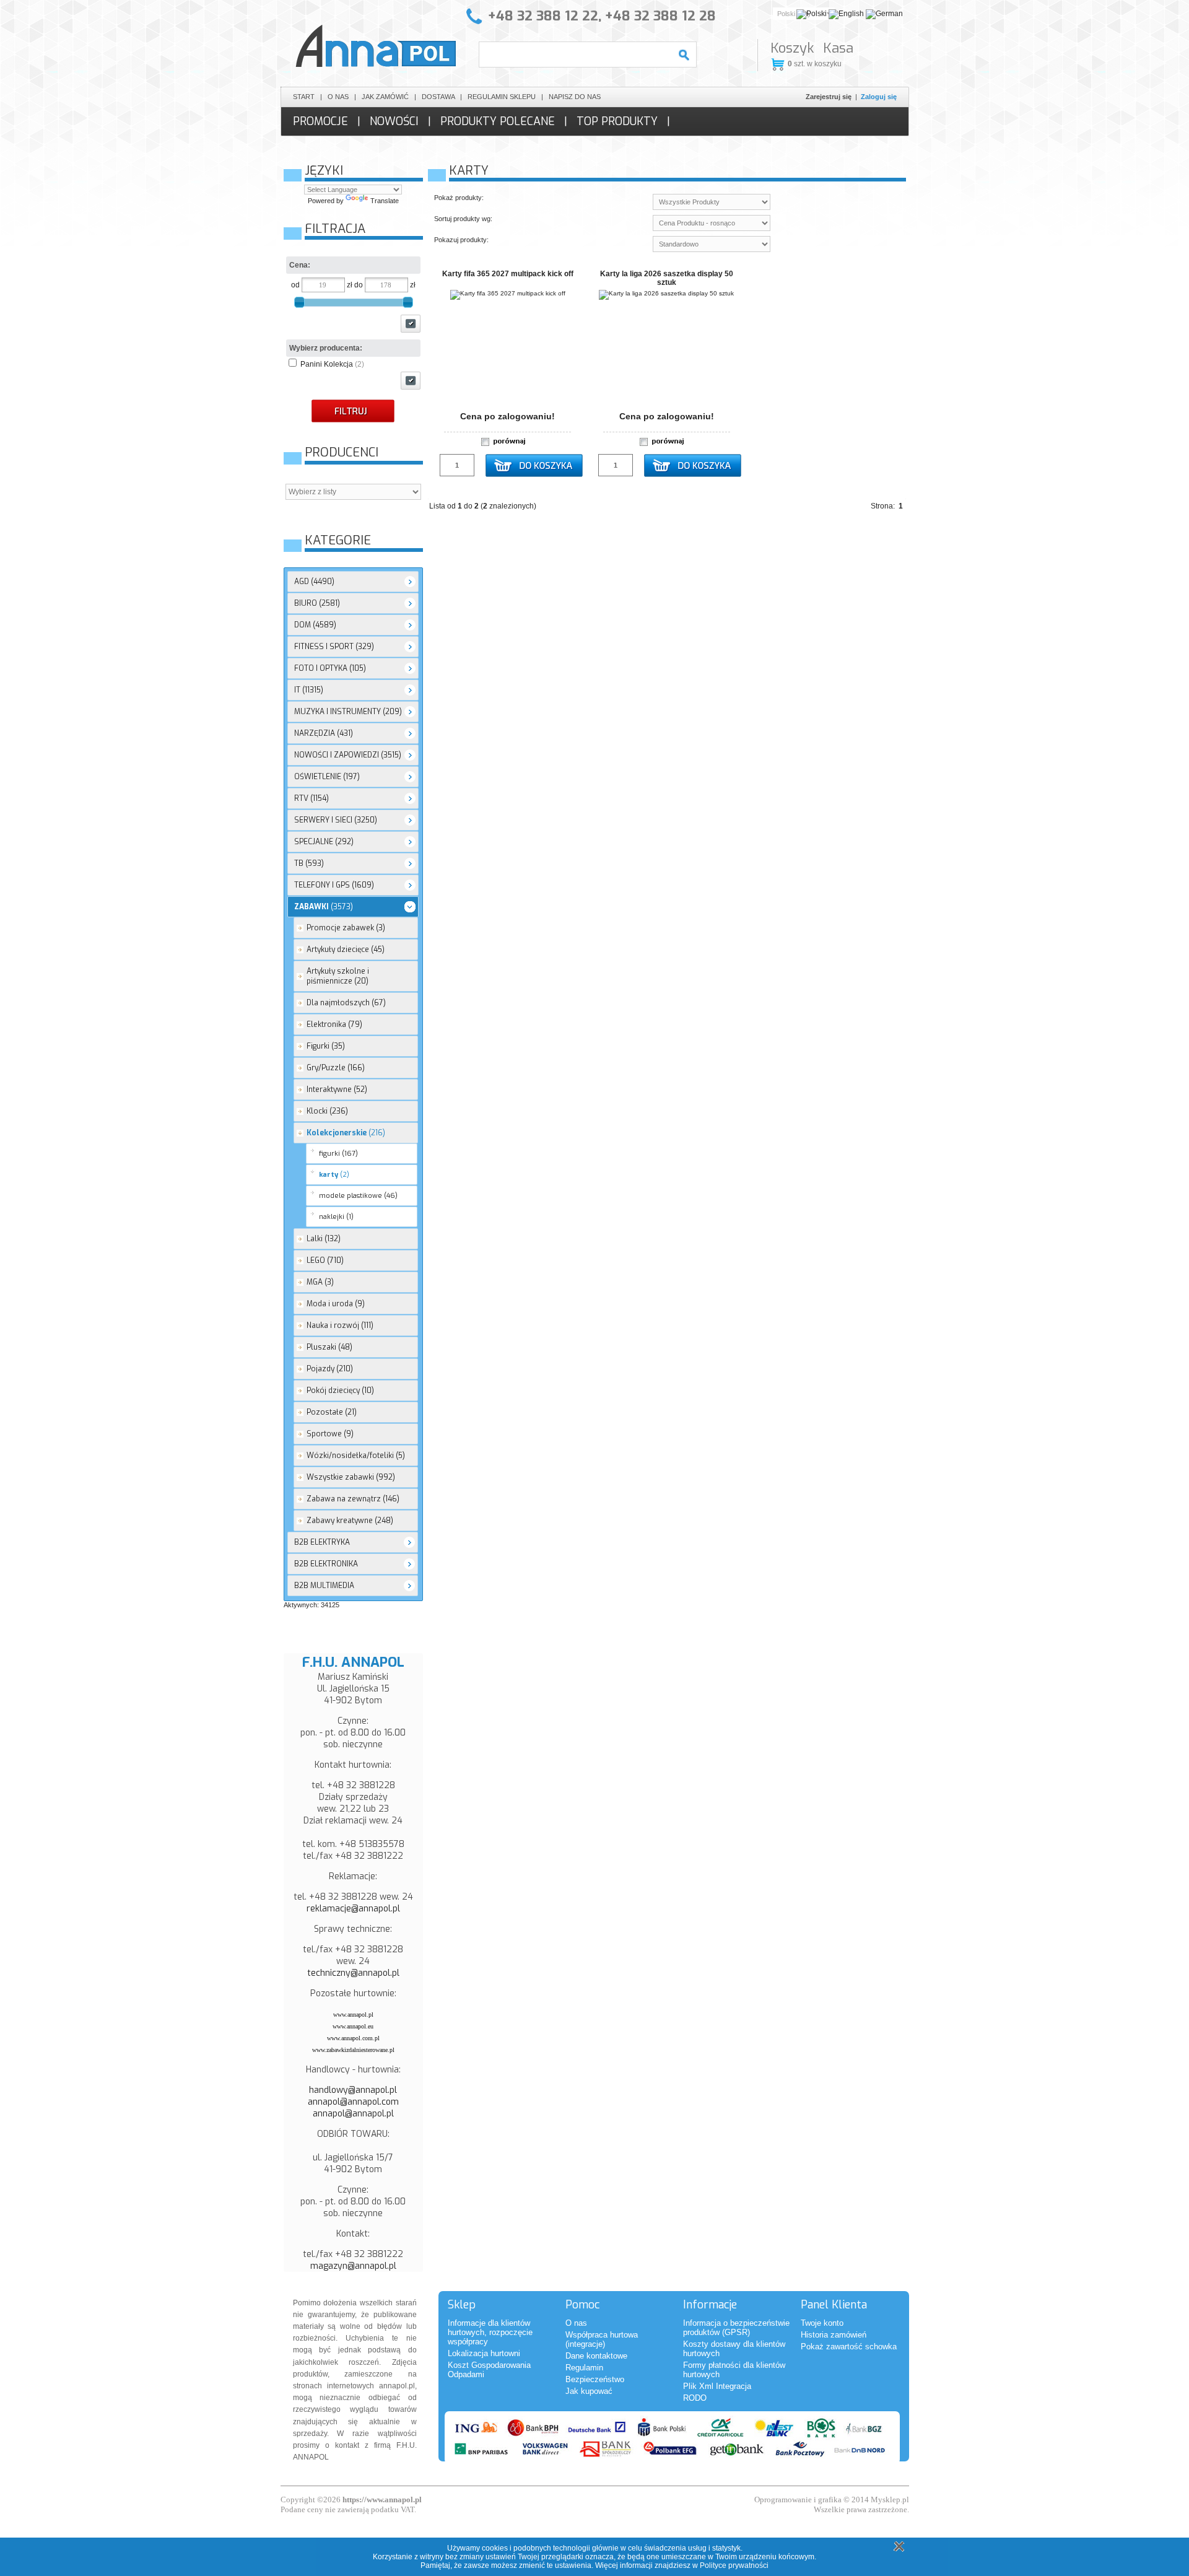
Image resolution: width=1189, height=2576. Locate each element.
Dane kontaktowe (596, 2356)
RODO (695, 2398)
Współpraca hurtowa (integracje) (602, 2339)
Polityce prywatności (734, 2565)
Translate (385, 201)
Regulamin (584, 2368)
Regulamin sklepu (502, 97)
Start (304, 97)
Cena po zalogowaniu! (507, 416)
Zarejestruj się (829, 97)
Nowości (394, 121)
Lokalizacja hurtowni (484, 2353)
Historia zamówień (834, 2335)
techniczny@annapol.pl (353, 1973)
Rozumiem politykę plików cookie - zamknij (897, 2546)
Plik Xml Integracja (717, 2386)
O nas (338, 97)
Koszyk (792, 48)
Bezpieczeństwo (595, 2379)
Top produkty (617, 121)
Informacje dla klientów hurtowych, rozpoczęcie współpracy (490, 2332)
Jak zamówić (385, 97)
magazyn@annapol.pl (353, 2266)
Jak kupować (589, 2391)
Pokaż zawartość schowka (849, 2347)
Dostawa (438, 97)
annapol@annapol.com (353, 2102)
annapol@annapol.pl (353, 2114)
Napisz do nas (575, 97)
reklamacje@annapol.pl (353, 1909)
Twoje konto (822, 2323)
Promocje (320, 121)
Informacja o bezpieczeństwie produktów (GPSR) (736, 2328)
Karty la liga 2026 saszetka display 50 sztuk (667, 278)
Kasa (838, 48)
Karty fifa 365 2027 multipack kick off (508, 274)
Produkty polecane (498, 121)
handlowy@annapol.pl (353, 2090)
